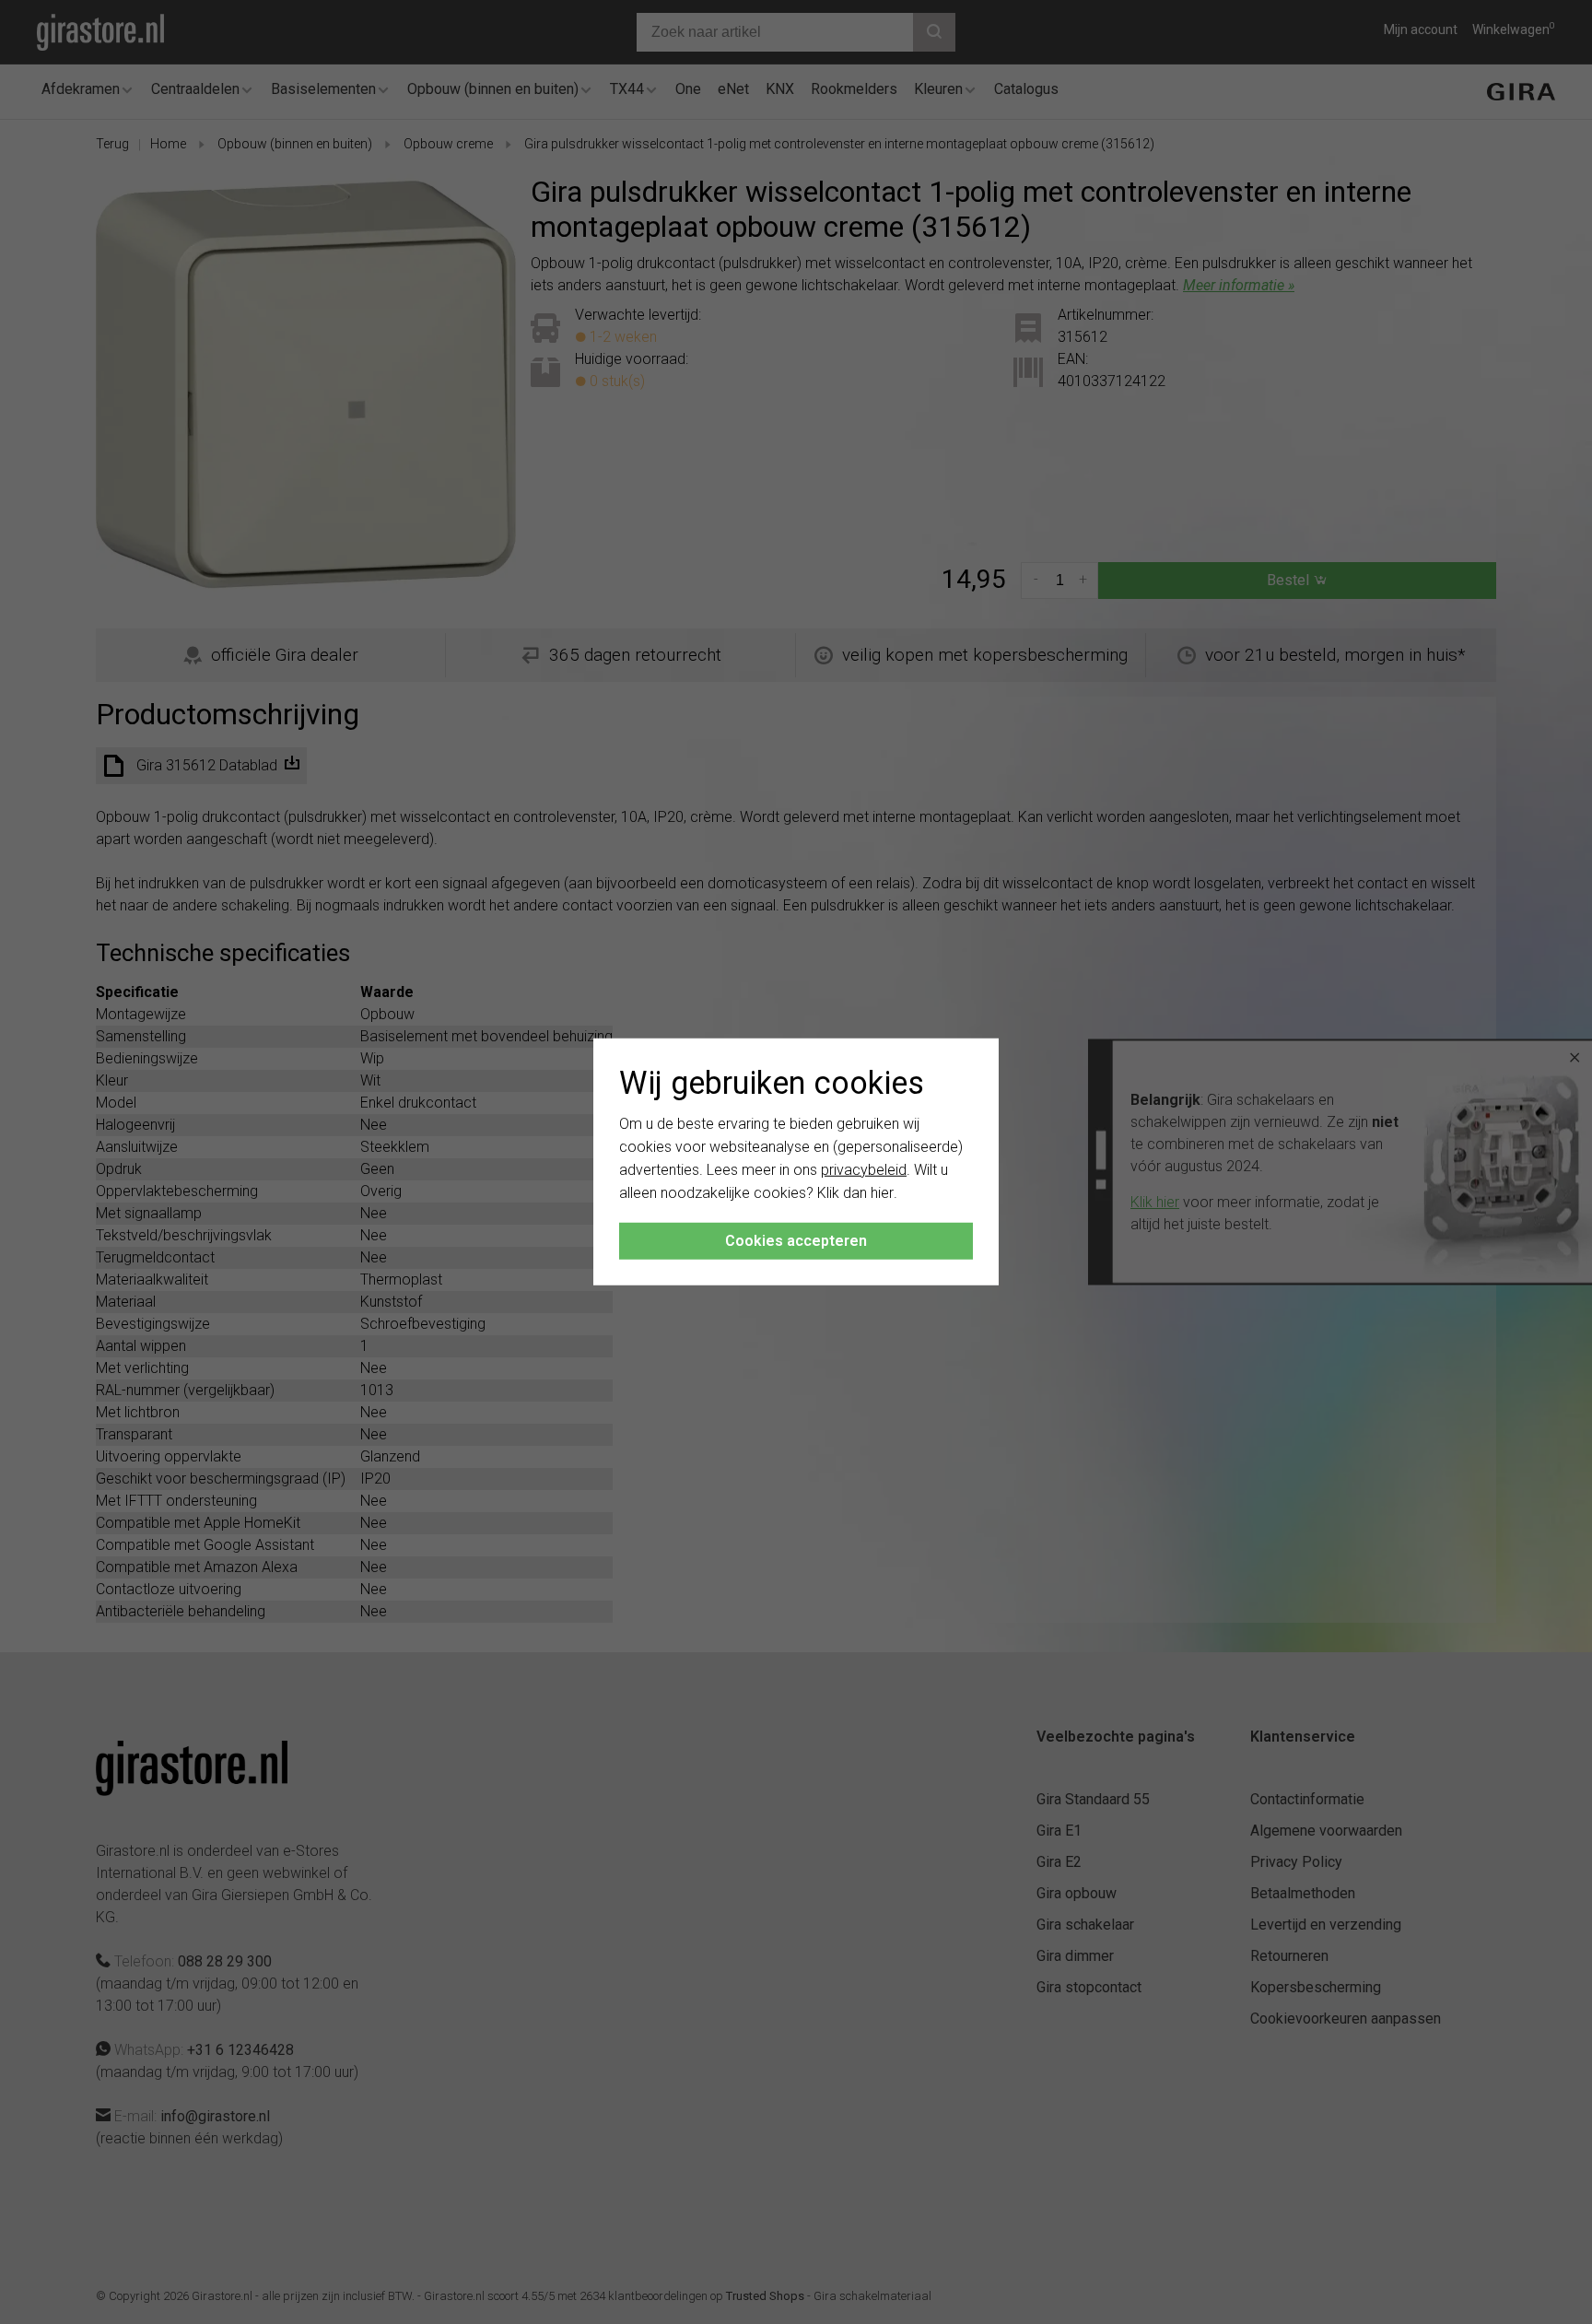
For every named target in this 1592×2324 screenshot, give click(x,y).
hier (882, 1192)
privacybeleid (864, 1170)
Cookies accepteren (796, 1241)
